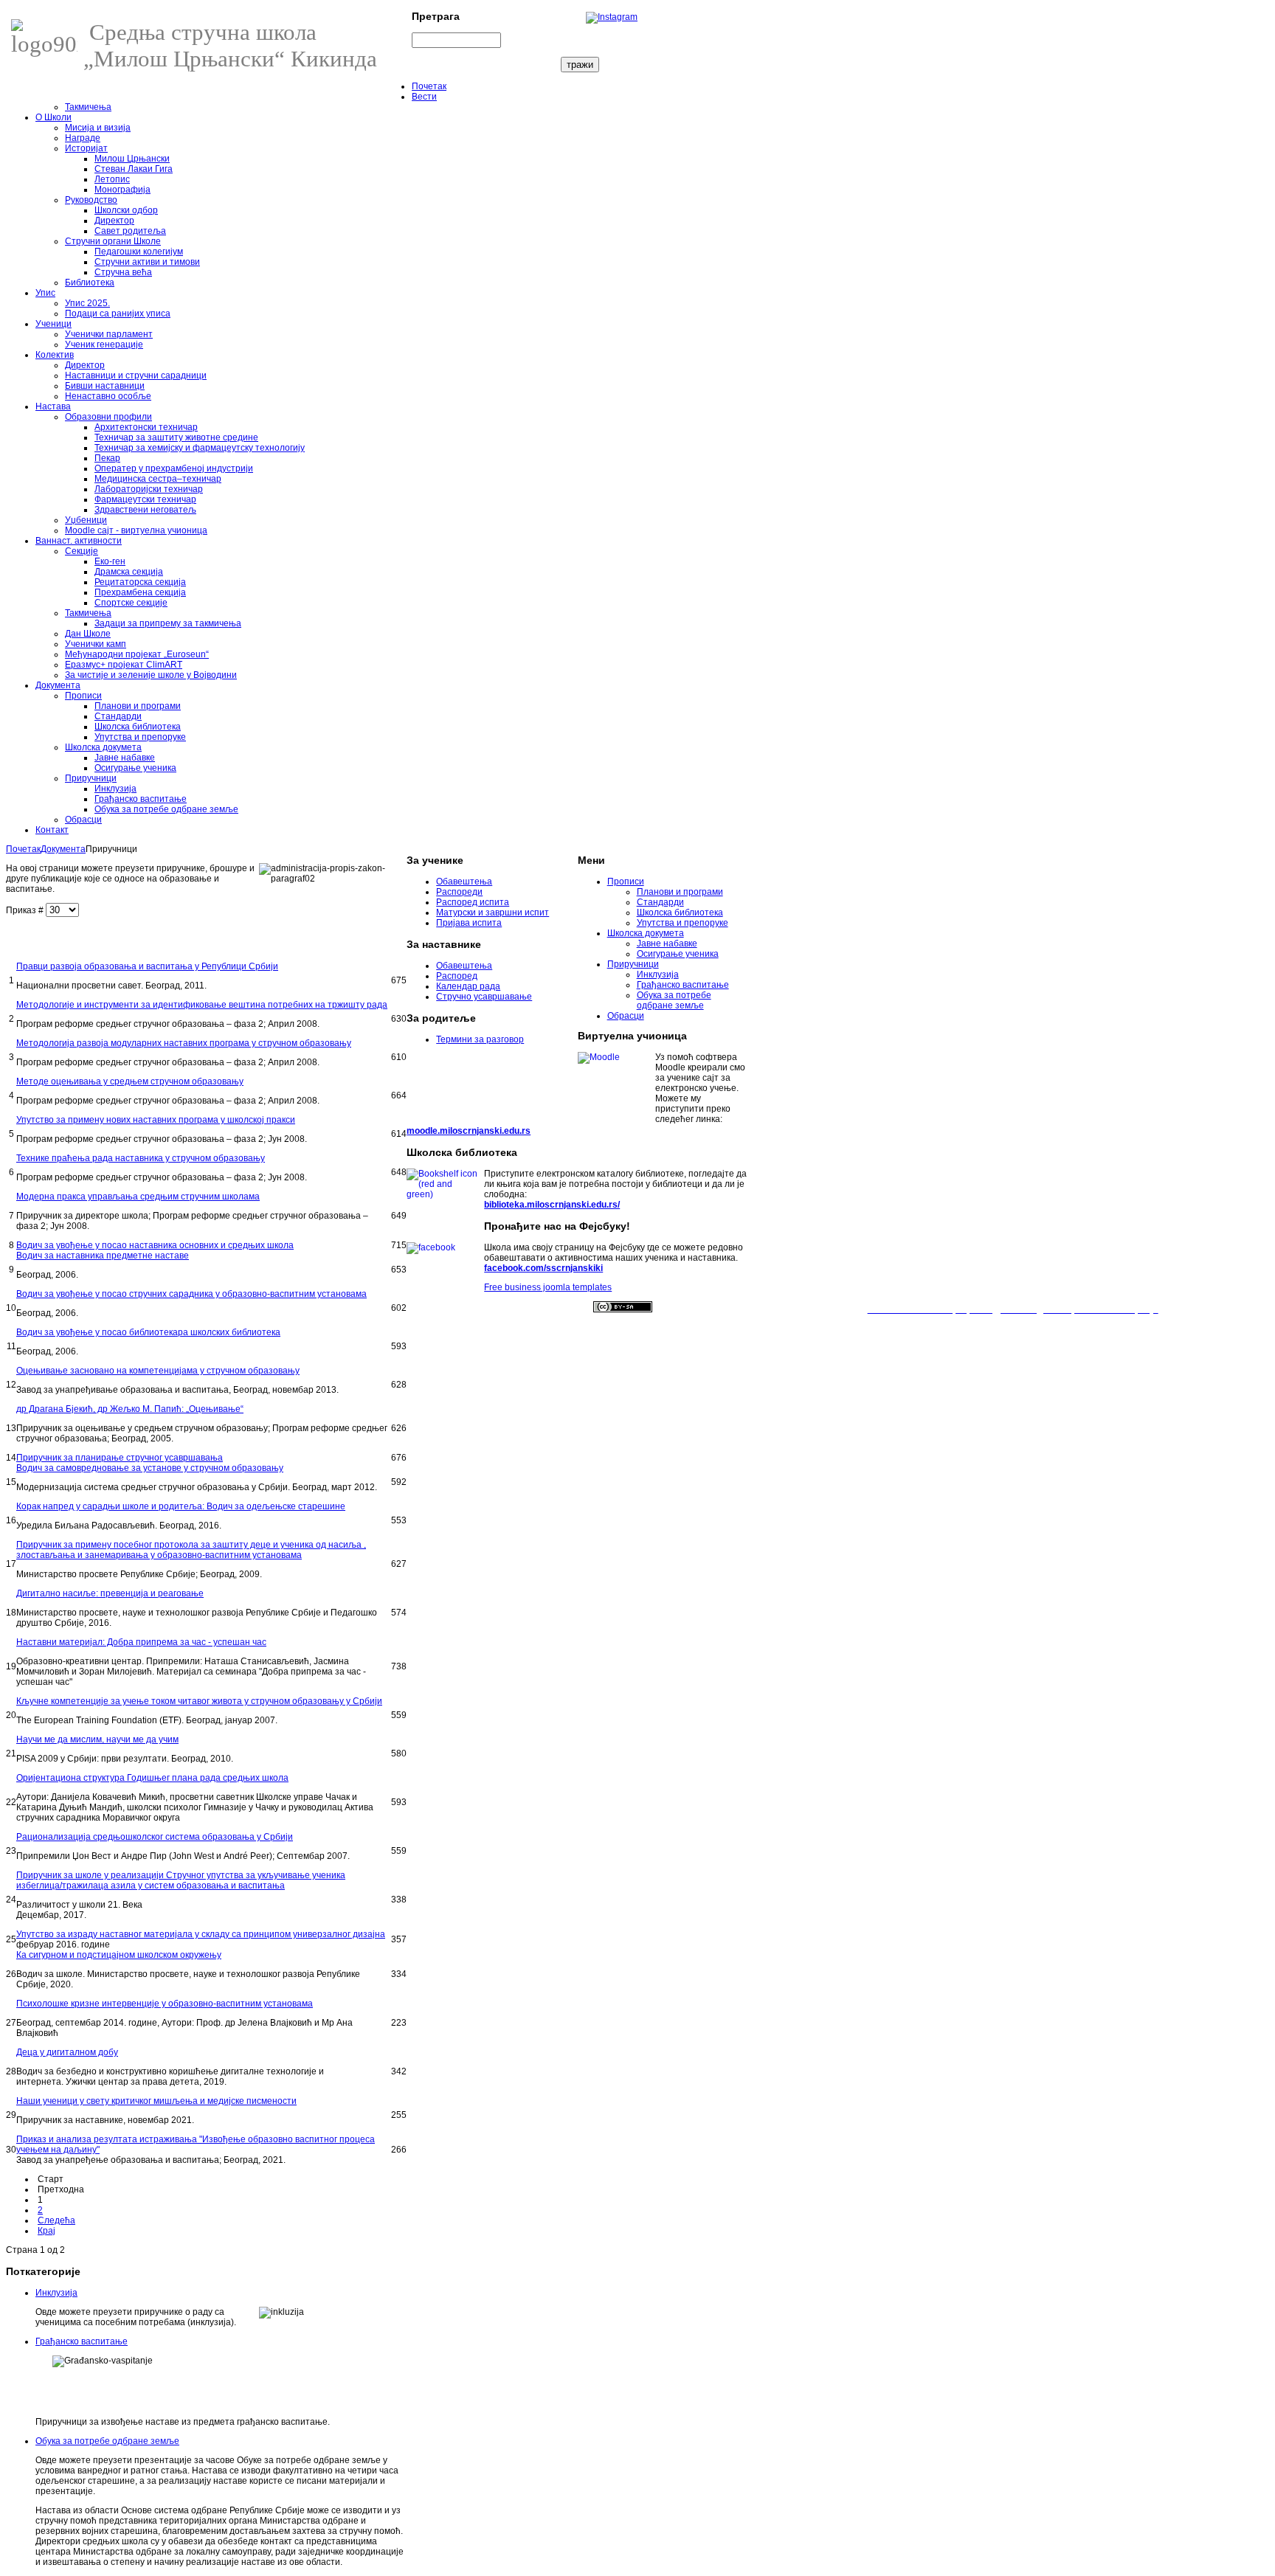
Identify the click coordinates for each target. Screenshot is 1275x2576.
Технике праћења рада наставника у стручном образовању (141, 1158)
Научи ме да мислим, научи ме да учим (97, 1739)
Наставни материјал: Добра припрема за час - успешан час (141, 1642)
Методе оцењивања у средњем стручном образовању (130, 1081)
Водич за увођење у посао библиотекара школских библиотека (148, 1332)
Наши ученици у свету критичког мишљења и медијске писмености (156, 2101)
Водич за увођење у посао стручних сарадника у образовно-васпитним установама (191, 1294)
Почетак (23, 849)
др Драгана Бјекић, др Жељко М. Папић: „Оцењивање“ (130, 1409)
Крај (46, 2231)
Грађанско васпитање (82, 2341)
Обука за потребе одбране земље (107, 2441)
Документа (63, 849)
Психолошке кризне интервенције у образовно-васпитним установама (165, 2004)
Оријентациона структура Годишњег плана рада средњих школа (152, 1778)
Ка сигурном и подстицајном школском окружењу (119, 1955)
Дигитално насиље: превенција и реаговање (110, 1593)
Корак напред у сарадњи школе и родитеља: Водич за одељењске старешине (181, 1506)
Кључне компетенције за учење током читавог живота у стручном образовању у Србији (199, 1701)
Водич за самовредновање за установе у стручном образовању (150, 1468)
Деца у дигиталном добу (67, 2052)
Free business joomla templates (548, 1287)
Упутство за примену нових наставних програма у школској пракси (156, 1120)
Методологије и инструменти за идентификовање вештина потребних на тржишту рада (202, 1005)
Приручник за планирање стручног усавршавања (120, 1458)
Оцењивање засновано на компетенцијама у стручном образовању (158, 1371)
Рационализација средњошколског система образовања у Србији (155, 1837)
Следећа (56, 2220)
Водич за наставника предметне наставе (103, 1256)
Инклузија (56, 2293)
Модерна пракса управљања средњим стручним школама (138, 1197)
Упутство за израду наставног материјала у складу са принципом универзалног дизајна (201, 1934)
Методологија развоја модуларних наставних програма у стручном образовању (184, 1043)
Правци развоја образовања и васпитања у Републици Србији (147, 966)
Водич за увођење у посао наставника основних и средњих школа (155, 1245)
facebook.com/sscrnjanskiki (543, 1268)
